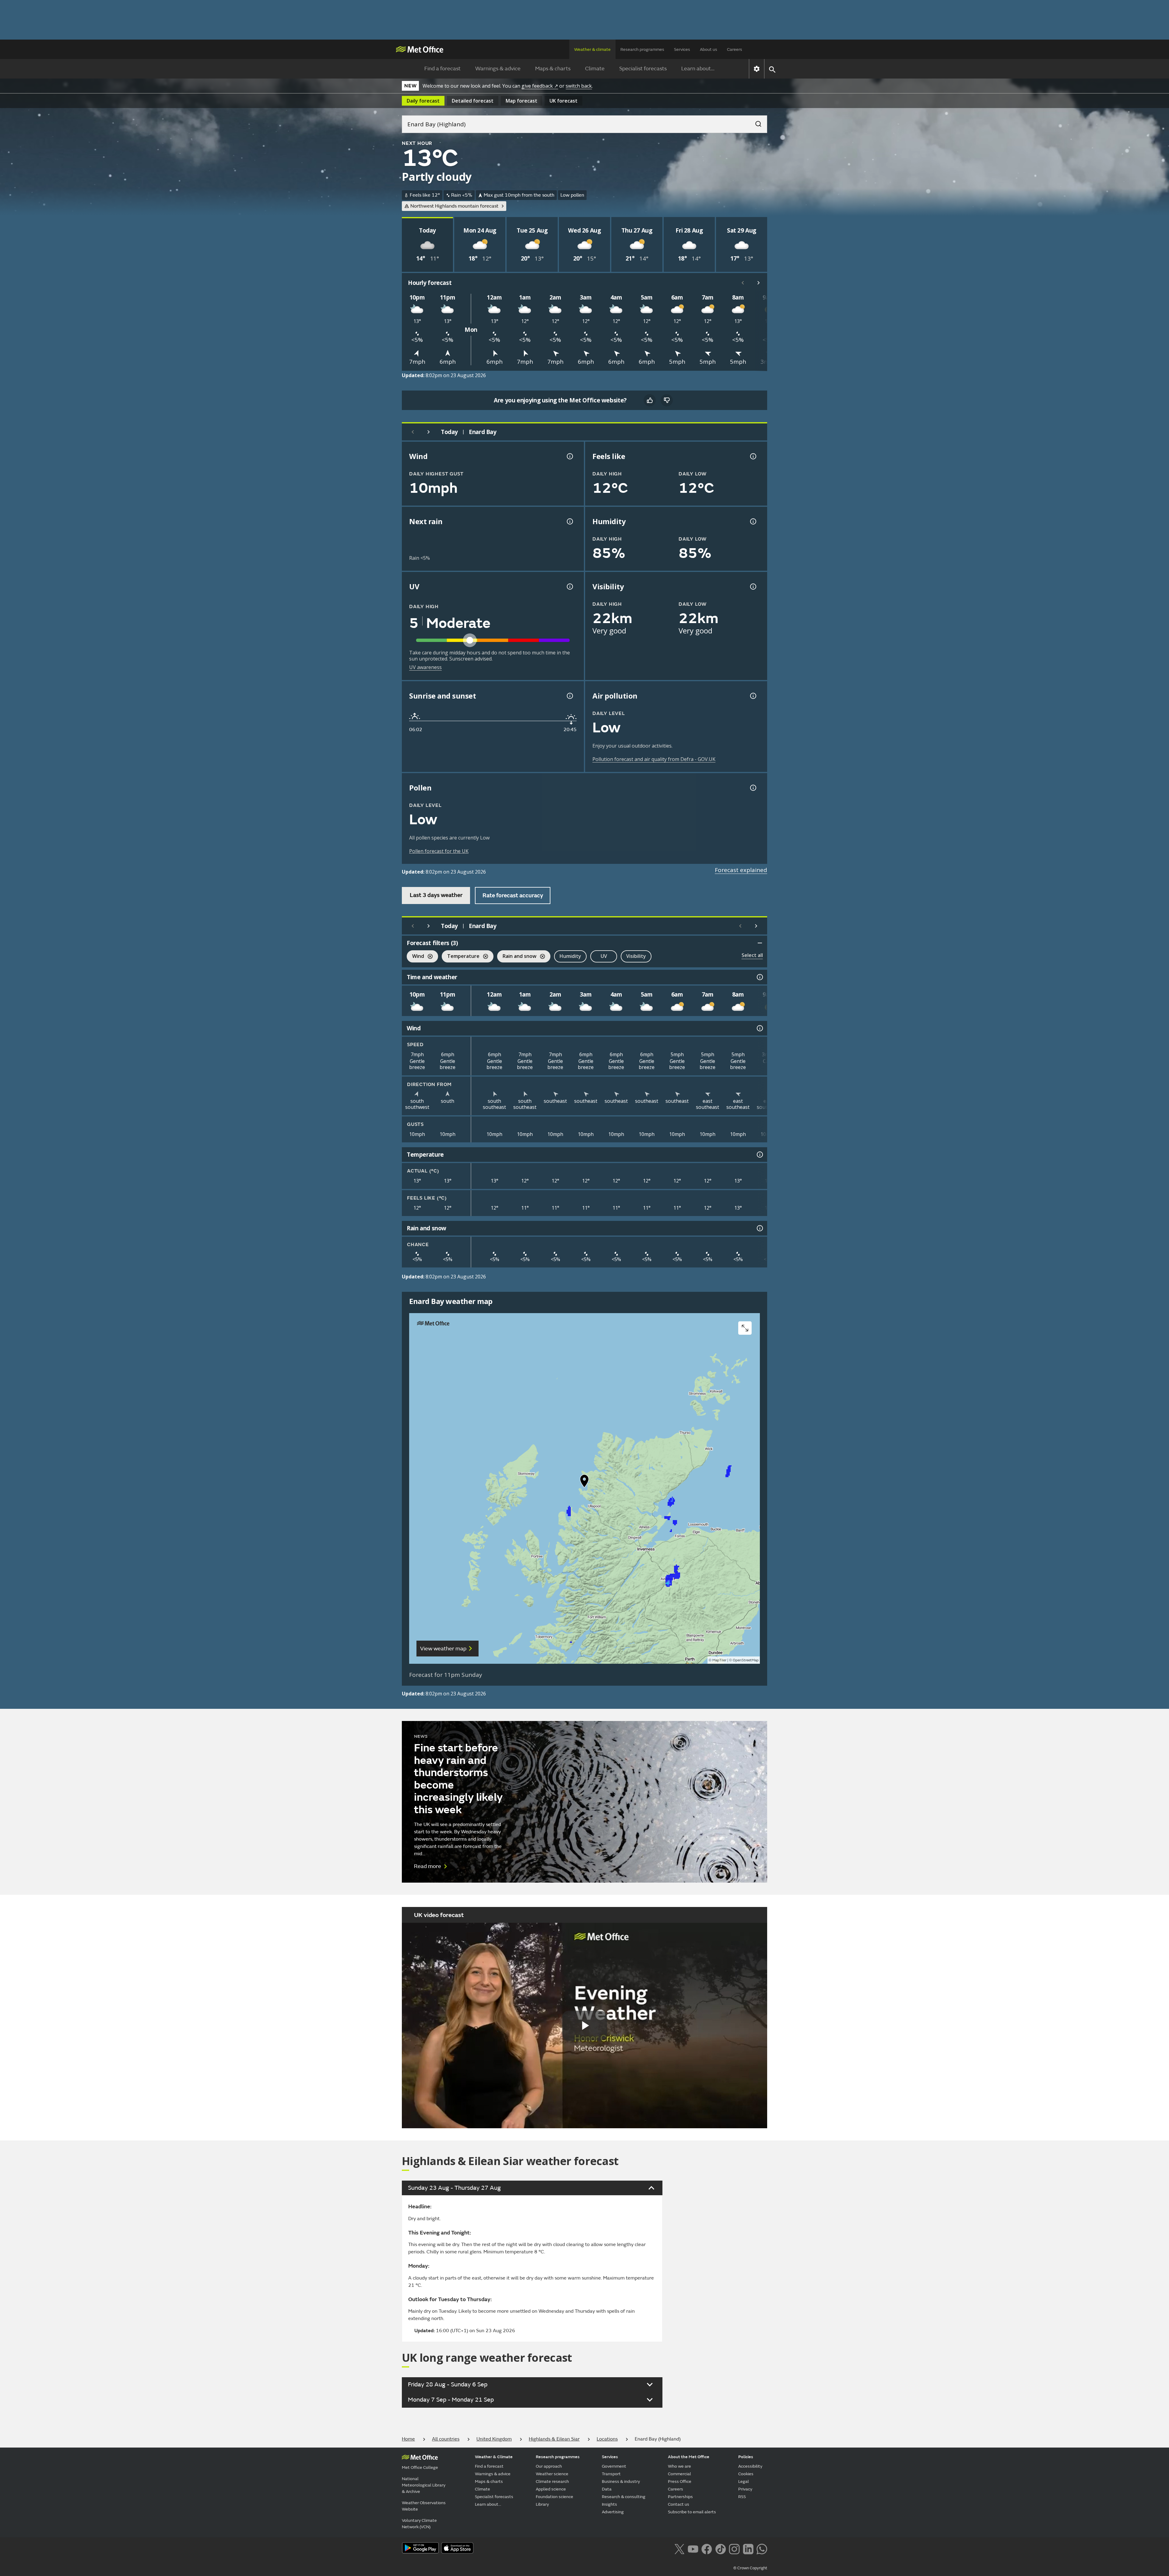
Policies (746, 2457)
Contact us (679, 2504)
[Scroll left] (743, 283)
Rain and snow (517, 957)
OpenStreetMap (746, 1660)
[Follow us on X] (679, 2549)
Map (521, 101)
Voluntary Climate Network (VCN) (419, 2524)
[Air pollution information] (753, 696)
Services (682, 49)
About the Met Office (689, 2457)
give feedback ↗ (540, 86)
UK (563, 101)
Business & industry (621, 2481)
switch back (579, 86)
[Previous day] (413, 432)
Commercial (679, 2474)
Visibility (636, 956)
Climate (595, 69)
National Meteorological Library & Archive (424, 2485)
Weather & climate (592, 49)
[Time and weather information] (759, 977)
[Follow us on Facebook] (707, 2549)
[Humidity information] (753, 521)
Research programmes (642, 49)
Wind (415, 957)
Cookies (746, 2474)
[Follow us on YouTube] (693, 2549)
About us (709, 49)
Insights (609, 2504)
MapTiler (719, 1660)
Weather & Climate (494, 2457)
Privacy (745, 2489)
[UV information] (569, 587)
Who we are (679, 2466)
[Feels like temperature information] (753, 456)
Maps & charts (553, 69)
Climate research (552, 2481)
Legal (744, 2481)
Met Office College (420, 2467)
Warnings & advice (498, 69)
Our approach (549, 2466)
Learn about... (698, 69)
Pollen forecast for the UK (439, 851)
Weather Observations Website (424, 2506)
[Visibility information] (753, 587)
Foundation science (555, 2497)
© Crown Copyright (750, 2568)
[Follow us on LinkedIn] (748, 2549)
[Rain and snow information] (759, 1228)
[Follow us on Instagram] (734, 2549)
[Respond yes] (650, 400)
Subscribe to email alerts (692, 2512)
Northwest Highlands (454, 206)
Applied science (551, 2489)
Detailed (473, 101)
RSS (742, 2497)
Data (607, 2489)
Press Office (680, 2481)
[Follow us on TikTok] (720, 2549)
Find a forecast (442, 69)
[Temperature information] (759, 1155)
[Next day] (429, 432)
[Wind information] (759, 1028)
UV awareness (425, 667)
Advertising (613, 2512)
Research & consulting (624, 2497)
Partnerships (680, 2497)
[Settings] (757, 69)
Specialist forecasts (643, 69)
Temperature (461, 957)
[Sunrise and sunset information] (569, 696)
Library (542, 2504)
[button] (584, 1482)
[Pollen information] (753, 788)
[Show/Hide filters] (760, 943)
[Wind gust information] (569, 456)
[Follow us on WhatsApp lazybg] (762, 2549)
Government (614, 2466)
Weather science (552, 2474)
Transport (611, 2474)
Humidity (570, 956)
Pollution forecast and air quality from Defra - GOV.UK (654, 759)
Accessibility (750, 2466)
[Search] (755, 122)
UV (604, 956)
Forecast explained (741, 870)
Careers (735, 49)
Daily (423, 101)
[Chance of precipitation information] (569, 521)
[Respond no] (667, 400)
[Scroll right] (759, 283)
